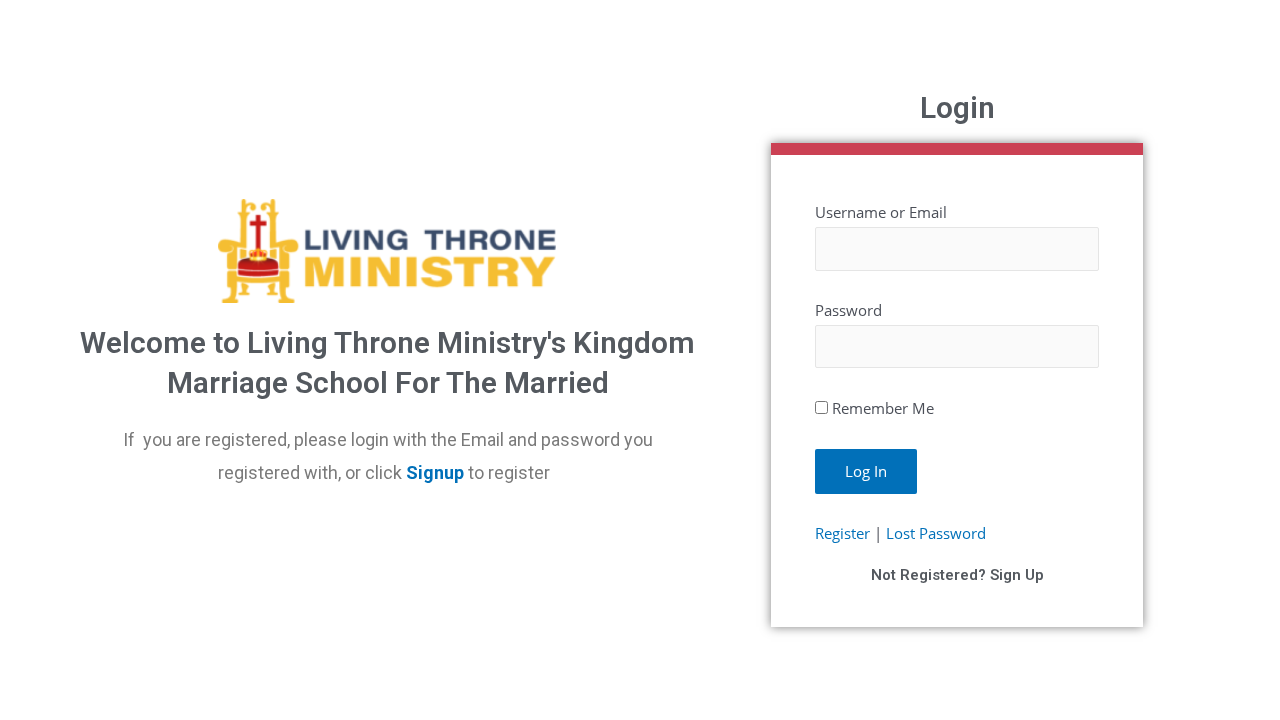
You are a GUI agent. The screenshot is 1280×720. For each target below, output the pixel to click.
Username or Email (881, 212)
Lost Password (936, 533)
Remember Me (883, 408)
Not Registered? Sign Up (957, 575)
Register (842, 533)
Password (848, 310)
